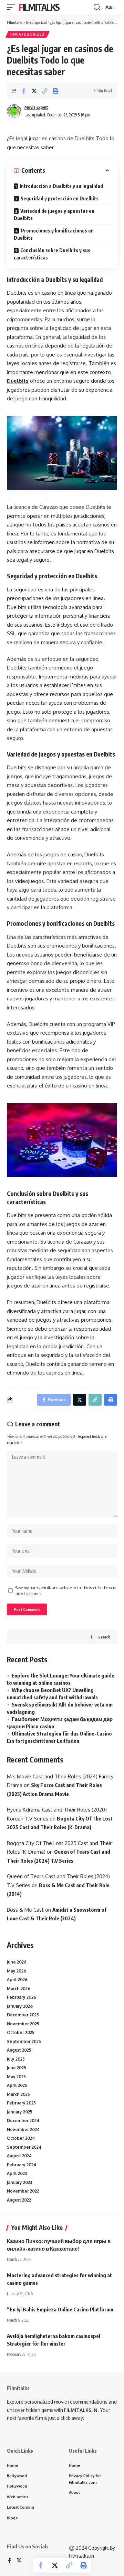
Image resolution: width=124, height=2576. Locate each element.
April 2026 (17, 1980)
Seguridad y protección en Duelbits (60, 198)
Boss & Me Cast (25, 1910)
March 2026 (19, 1989)
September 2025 (24, 2041)
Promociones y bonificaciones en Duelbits (54, 234)
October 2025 (21, 2032)
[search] (97, 7)
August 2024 (19, 2156)
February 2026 (22, 1997)
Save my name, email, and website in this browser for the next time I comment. (66, 1591)
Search (104, 1637)
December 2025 (23, 2015)
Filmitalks (39, 7)
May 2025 (16, 2077)
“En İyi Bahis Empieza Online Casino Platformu (60, 2309)
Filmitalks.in (81, 2556)
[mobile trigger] (13, 7)
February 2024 (22, 2165)
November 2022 (23, 2191)
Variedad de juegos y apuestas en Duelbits (54, 215)
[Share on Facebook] (23, 91)
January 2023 (19, 2182)
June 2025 (17, 2068)
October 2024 (21, 2138)
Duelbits (18, 381)
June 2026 (17, 1962)
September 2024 (24, 2147)
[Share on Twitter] (34, 91)
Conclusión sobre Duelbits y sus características (52, 254)
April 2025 (17, 2085)
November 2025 (23, 2024)
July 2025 (16, 2059)
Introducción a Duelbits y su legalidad (61, 186)
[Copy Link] (45, 91)
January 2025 (20, 2112)
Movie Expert (36, 107)
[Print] (55, 91)
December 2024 (23, 2121)
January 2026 (20, 2006)
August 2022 (19, 2200)
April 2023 (17, 2173)
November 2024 (23, 2130)
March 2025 (18, 2094)
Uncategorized (28, 34)
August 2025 (19, 2050)
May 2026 (17, 1971)
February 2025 (21, 2103)
